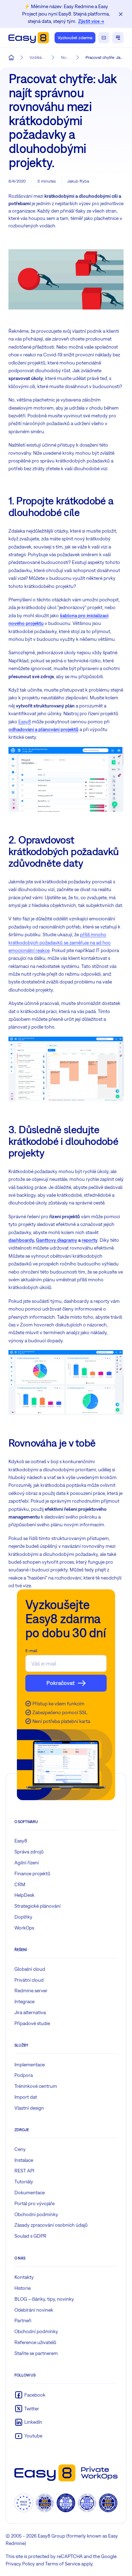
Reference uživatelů (35, 2342)
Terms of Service (63, 2564)
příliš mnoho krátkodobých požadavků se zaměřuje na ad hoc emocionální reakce (59, 942)
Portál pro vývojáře (34, 2203)
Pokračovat (61, 1683)
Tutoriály (24, 2182)
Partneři (23, 2320)
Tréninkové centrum (36, 2086)
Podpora (24, 2075)
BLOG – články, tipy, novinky (44, 2299)
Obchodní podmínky (36, 2214)
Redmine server (31, 1991)
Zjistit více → (91, 21)
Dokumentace (30, 2192)
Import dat (26, 2097)
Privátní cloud (29, 1980)
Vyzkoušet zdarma (75, 38)
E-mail (31, 1651)
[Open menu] (118, 38)
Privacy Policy (20, 2564)
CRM (20, 1884)
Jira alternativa (30, 2012)
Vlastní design (29, 2108)
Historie (23, 2288)
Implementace (30, 2065)
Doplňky (23, 1917)
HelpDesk (24, 1895)
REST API (24, 2171)
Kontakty (24, 2277)
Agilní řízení (27, 1863)
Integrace (24, 2001)
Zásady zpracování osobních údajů (51, 2225)
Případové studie (32, 2023)
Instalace (24, 2160)
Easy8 (25, 722)
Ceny (20, 2149)
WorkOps (24, 1928)
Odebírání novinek (34, 2310)
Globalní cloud (30, 1969)
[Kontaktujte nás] (104, 38)
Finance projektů (32, 1873)
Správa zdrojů (29, 1852)
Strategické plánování (37, 1906)
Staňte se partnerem (36, 2353)
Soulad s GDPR (30, 2236)
